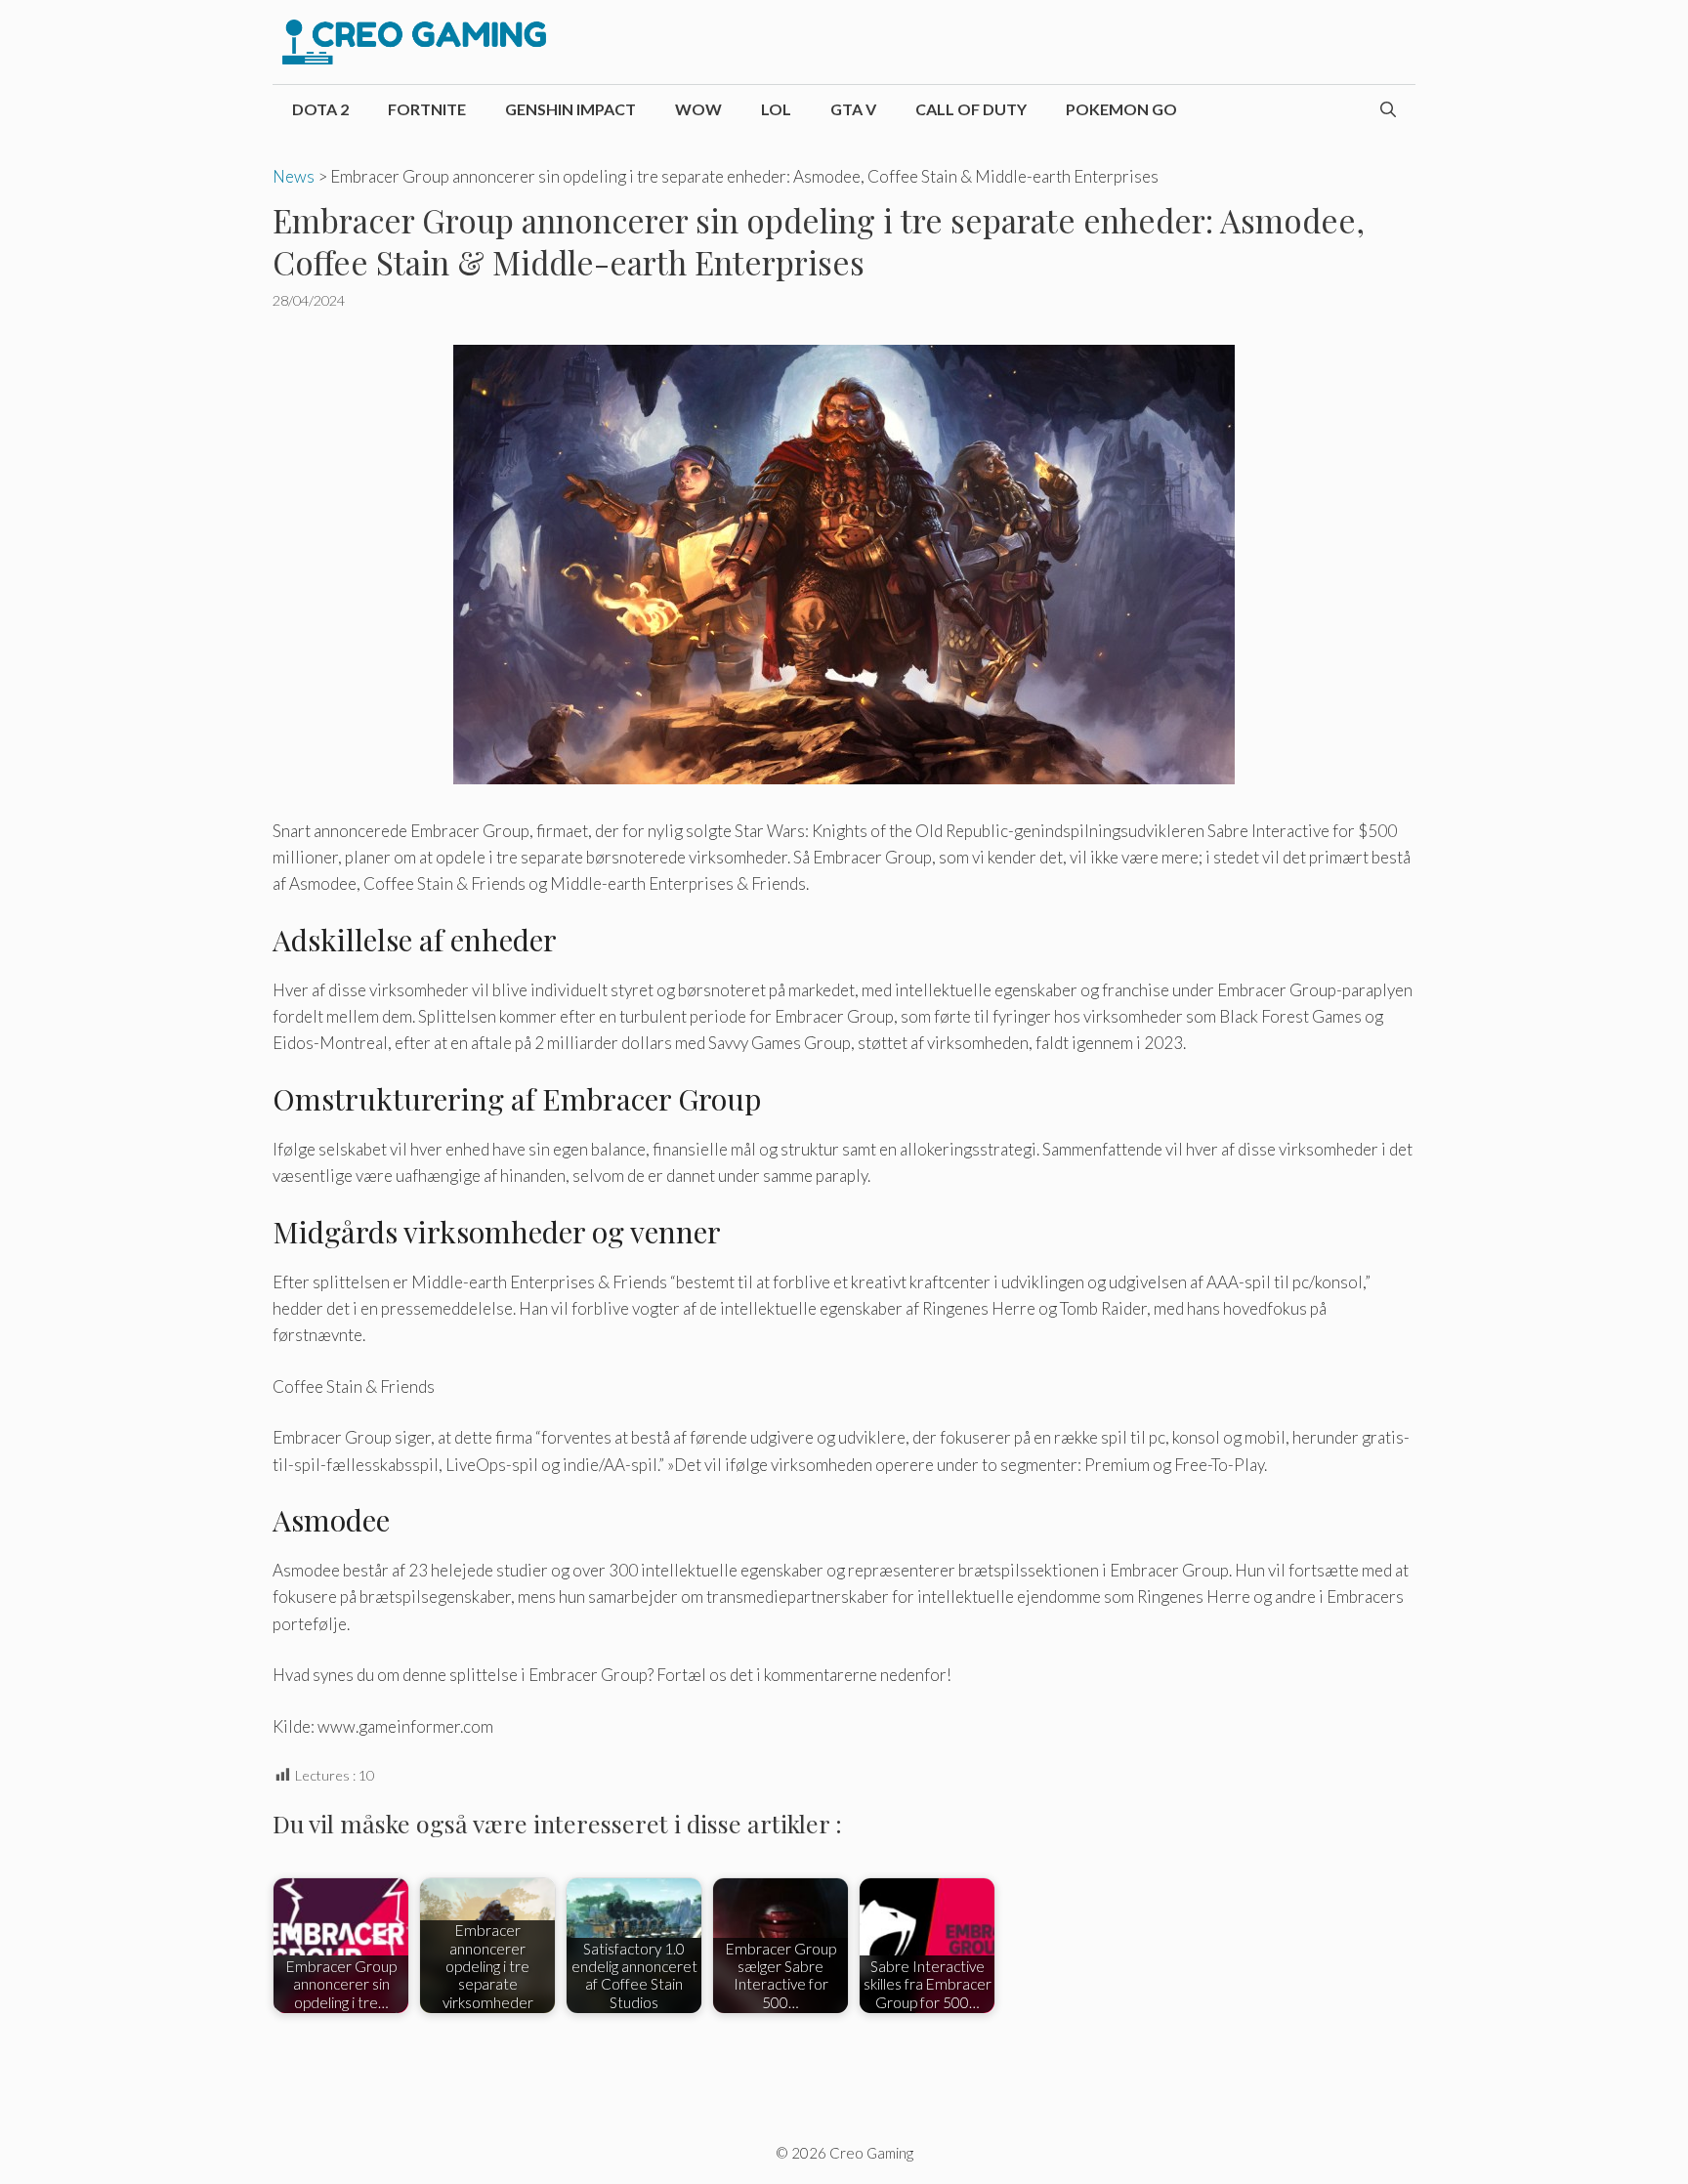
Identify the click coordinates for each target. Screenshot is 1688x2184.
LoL (776, 109)
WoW (698, 109)
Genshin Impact (570, 109)
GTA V (853, 109)
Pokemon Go (1121, 109)
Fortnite (427, 109)
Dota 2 (320, 109)
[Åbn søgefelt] (1388, 109)
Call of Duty (971, 109)
